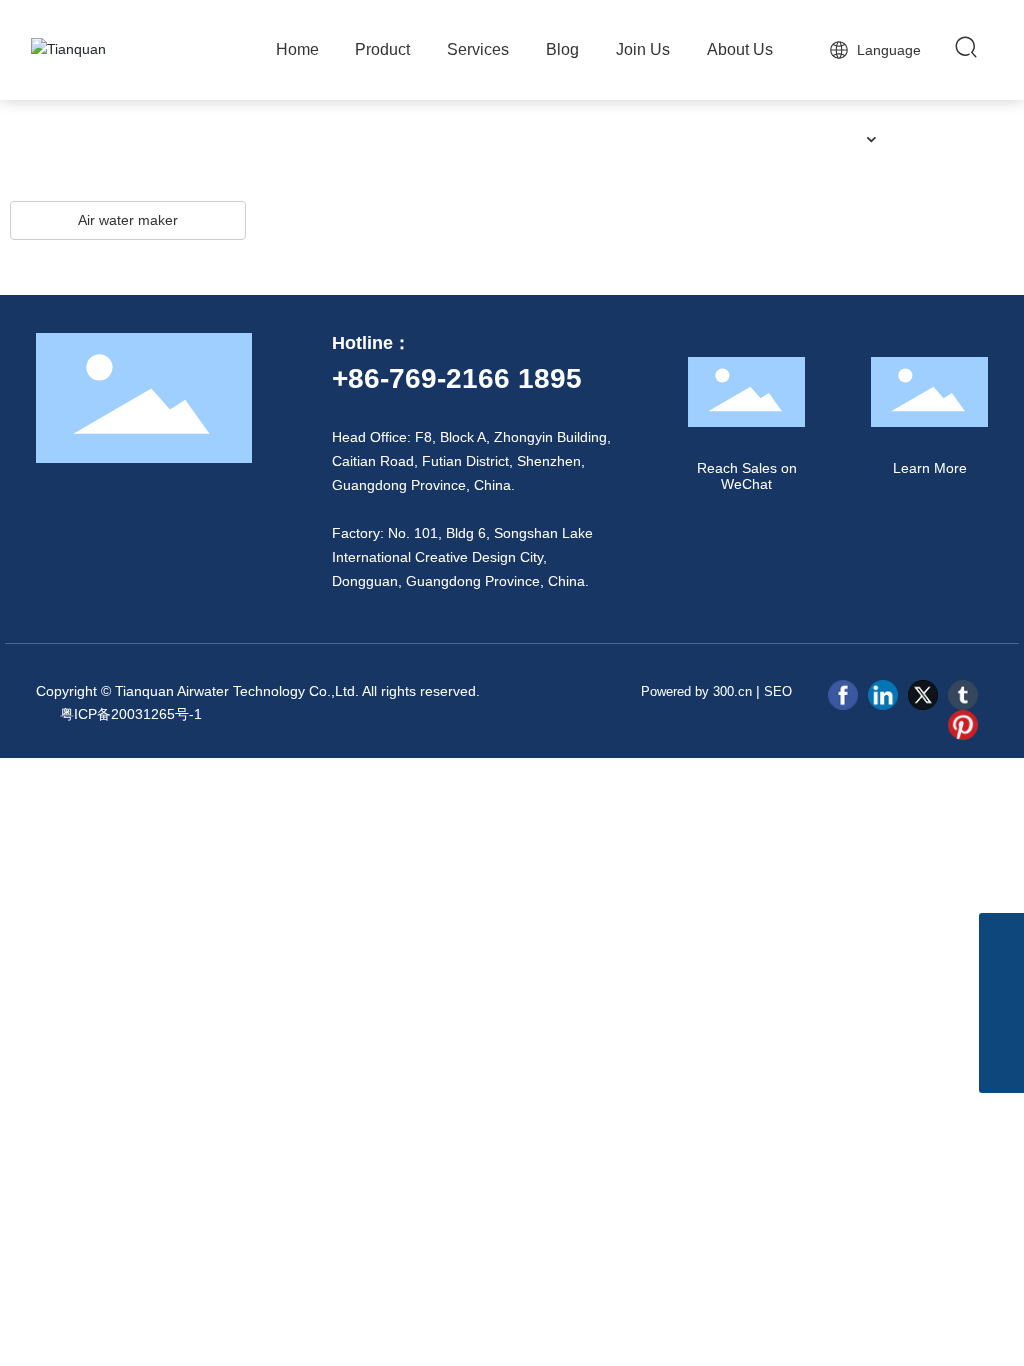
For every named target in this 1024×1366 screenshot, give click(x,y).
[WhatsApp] (1001, 935)
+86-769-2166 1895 (457, 378)
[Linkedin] (883, 695)
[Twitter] (923, 695)
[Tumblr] (963, 695)
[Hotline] (1001, 980)
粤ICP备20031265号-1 (131, 714)
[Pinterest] (963, 725)
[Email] (1001, 1025)
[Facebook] (843, 695)
